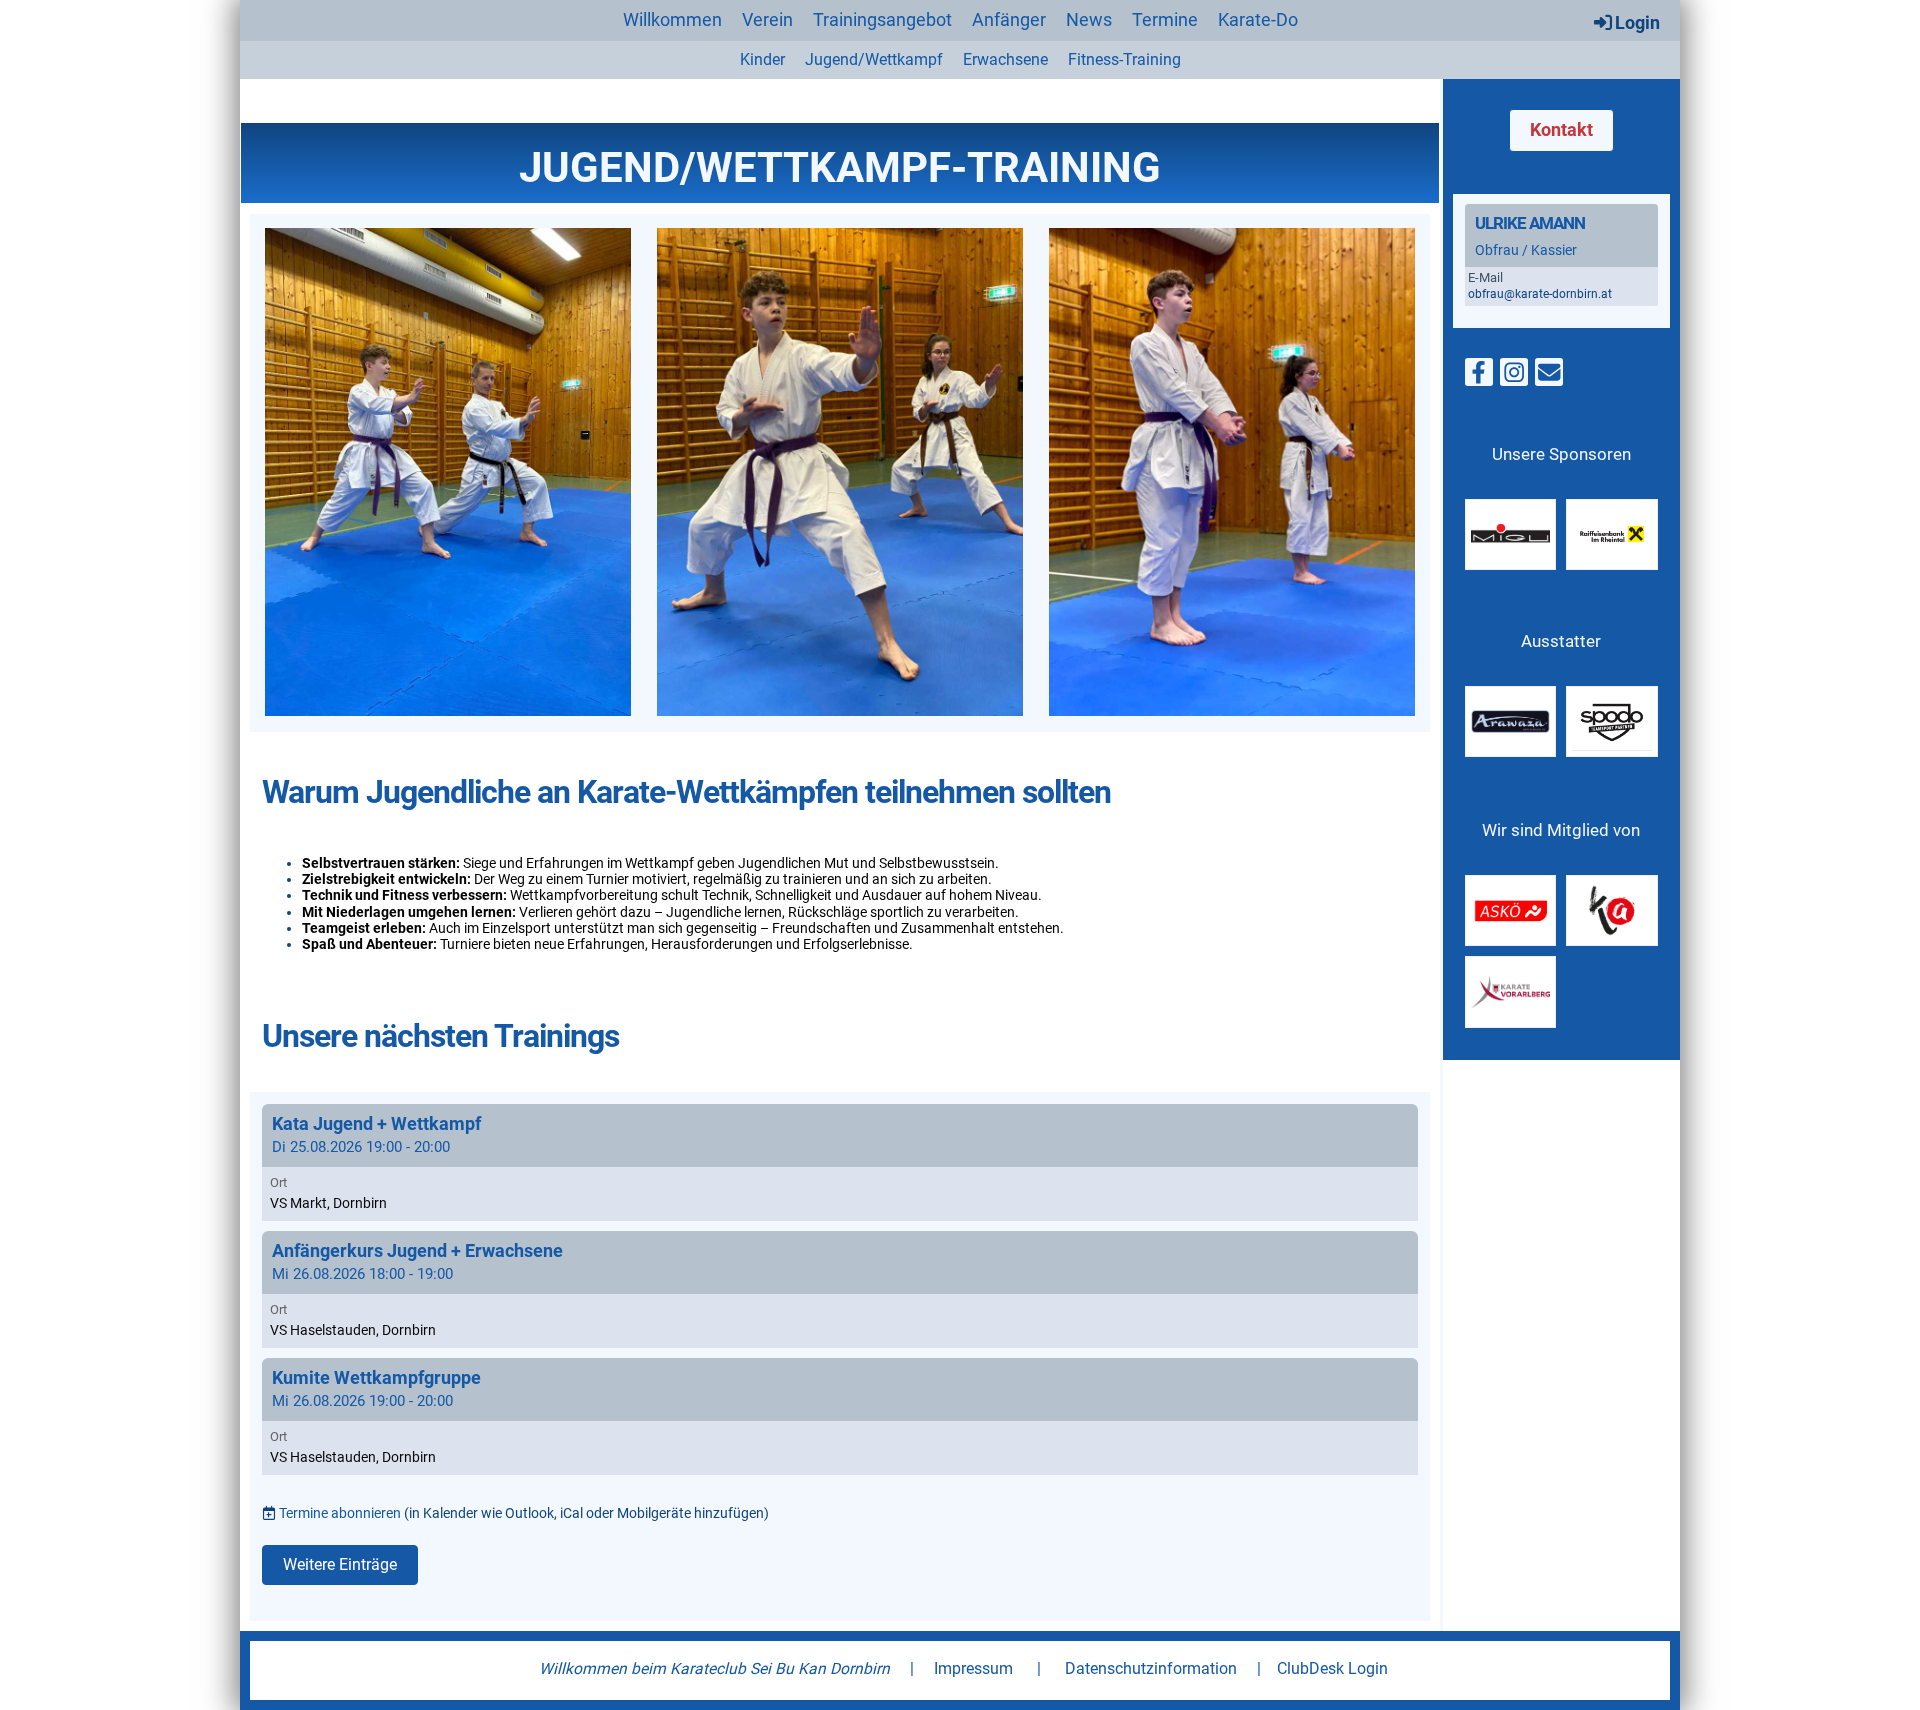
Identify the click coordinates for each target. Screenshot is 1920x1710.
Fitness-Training (1124, 59)
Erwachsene (1005, 59)
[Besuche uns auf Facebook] (1479, 376)
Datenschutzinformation (1151, 1668)
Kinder (762, 59)
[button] (840, 1162)
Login (1637, 22)
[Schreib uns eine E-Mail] (1549, 376)
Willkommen (672, 19)
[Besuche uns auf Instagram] (1514, 376)
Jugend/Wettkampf (874, 59)
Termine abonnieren (340, 1513)
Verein (767, 19)
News (1089, 19)
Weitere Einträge (340, 1564)
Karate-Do (1258, 19)
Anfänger (1009, 19)
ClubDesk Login (1332, 1668)
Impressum (973, 1668)
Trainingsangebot (882, 19)
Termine (1165, 19)
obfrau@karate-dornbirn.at (1540, 294)
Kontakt (1561, 129)
